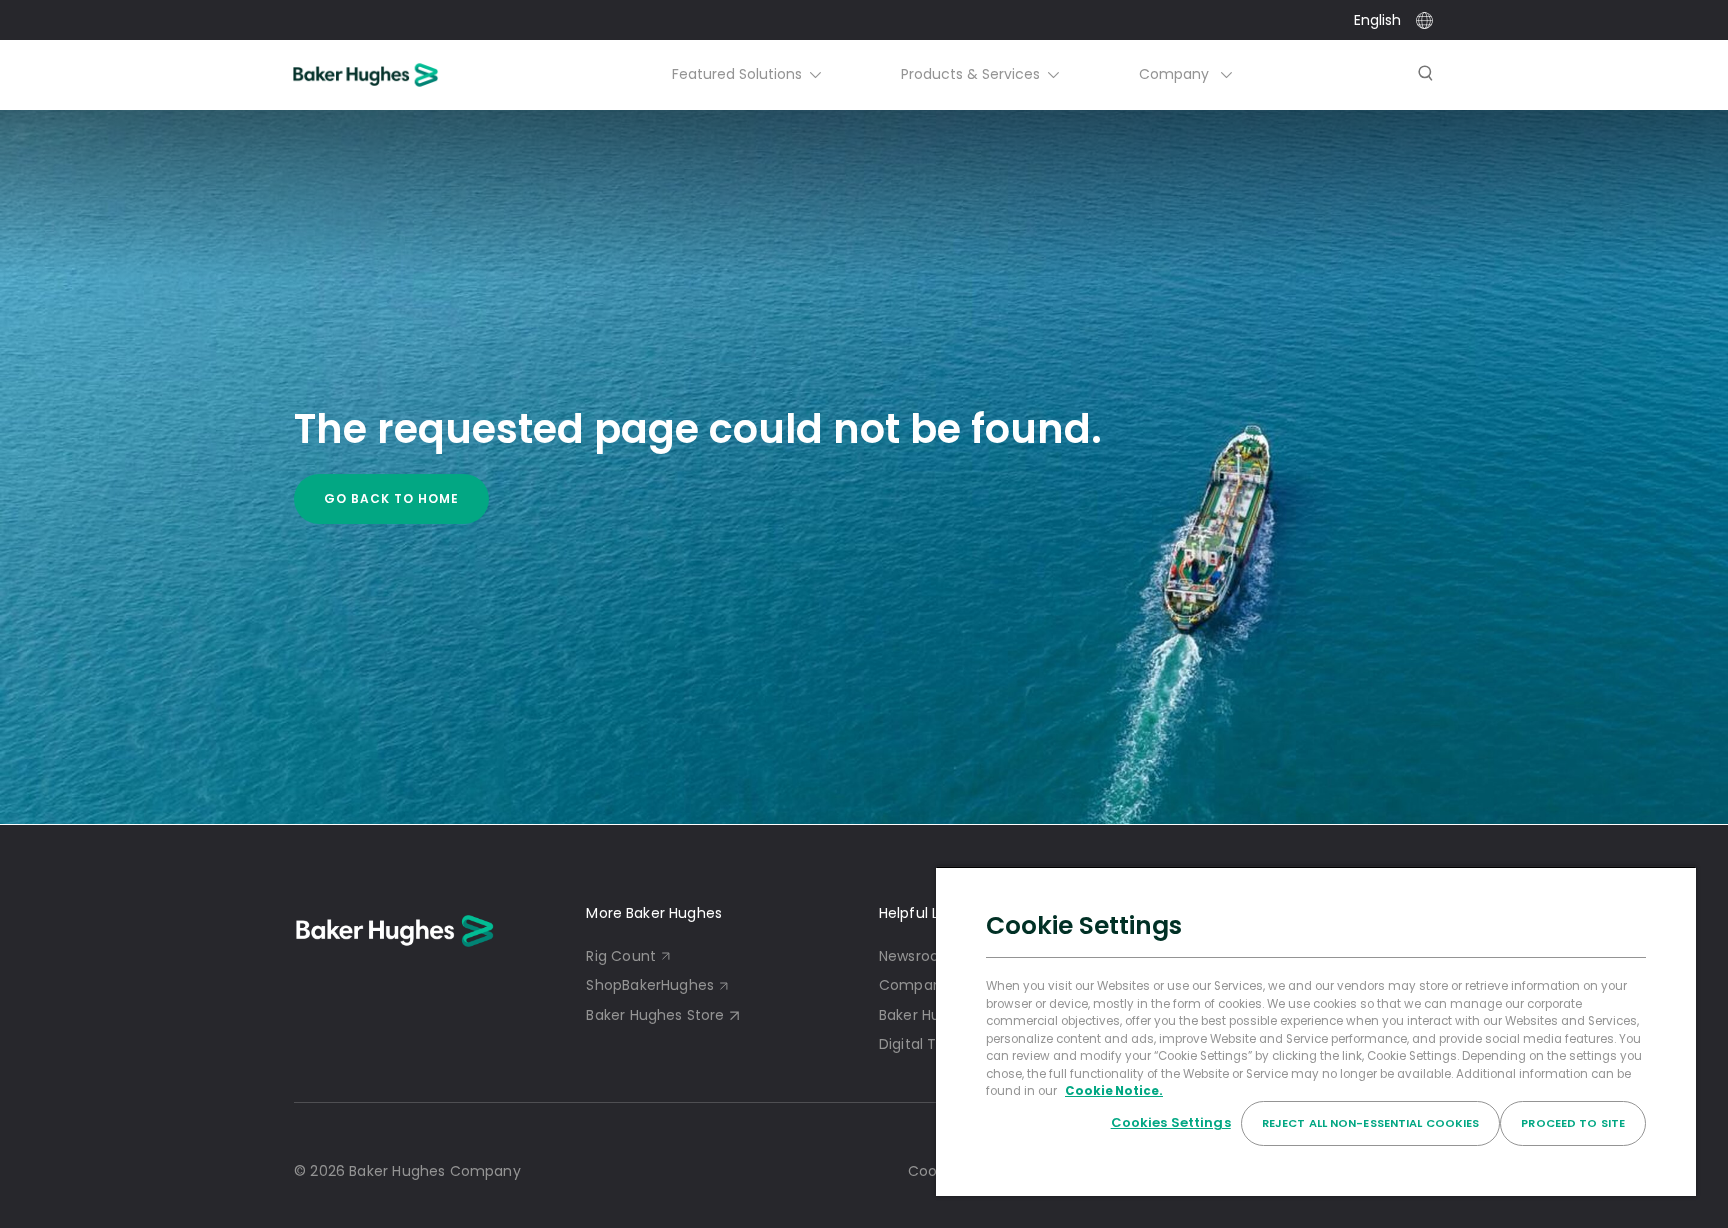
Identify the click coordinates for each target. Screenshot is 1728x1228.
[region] (1316, 1031)
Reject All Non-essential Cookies (1371, 1123)
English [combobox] (1377, 20)
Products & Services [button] (970, 74)
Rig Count (621, 956)
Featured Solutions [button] (737, 74)
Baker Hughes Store (655, 1015)
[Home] (391, 75)
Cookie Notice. (1114, 1091)
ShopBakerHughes (650, 985)
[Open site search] (1425, 75)
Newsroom (916, 956)
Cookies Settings (1171, 1122)
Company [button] (1176, 74)
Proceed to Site (1573, 1123)
